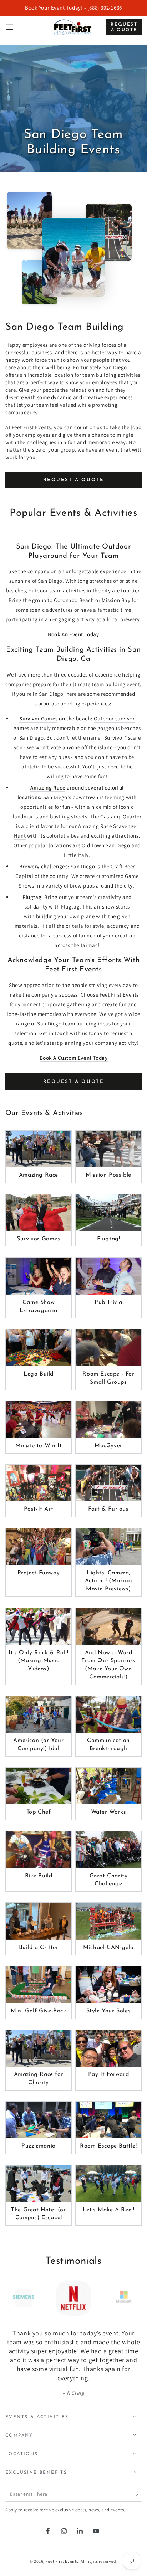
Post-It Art (39, 1509)
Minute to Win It (39, 1446)
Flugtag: (33, 897)
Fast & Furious (108, 1509)
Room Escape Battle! (108, 2146)
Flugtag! (109, 1239)
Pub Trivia (108, 1302)
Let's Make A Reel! (109, 2210)
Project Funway (39, 1573)
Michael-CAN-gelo (108, 1948)
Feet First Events (62, 2561)
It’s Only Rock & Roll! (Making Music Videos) (38, 1661)
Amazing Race (48, 788)
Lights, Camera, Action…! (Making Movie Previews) (109, 1581)
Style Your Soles (109, 2011)
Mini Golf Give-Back (38, 2011)
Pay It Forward (108, 2074)
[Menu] (9, 27)
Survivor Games (38, 718)
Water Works (109, 1812)
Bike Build (39, 1876)
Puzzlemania (39, 2146)
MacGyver (108, 1446)
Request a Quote (124, 27)
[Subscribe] (138, 2494)
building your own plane (65, 916)
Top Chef (39, 1812)
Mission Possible (108, 1175)
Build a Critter (39, 1948)
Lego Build (39, 1374)
